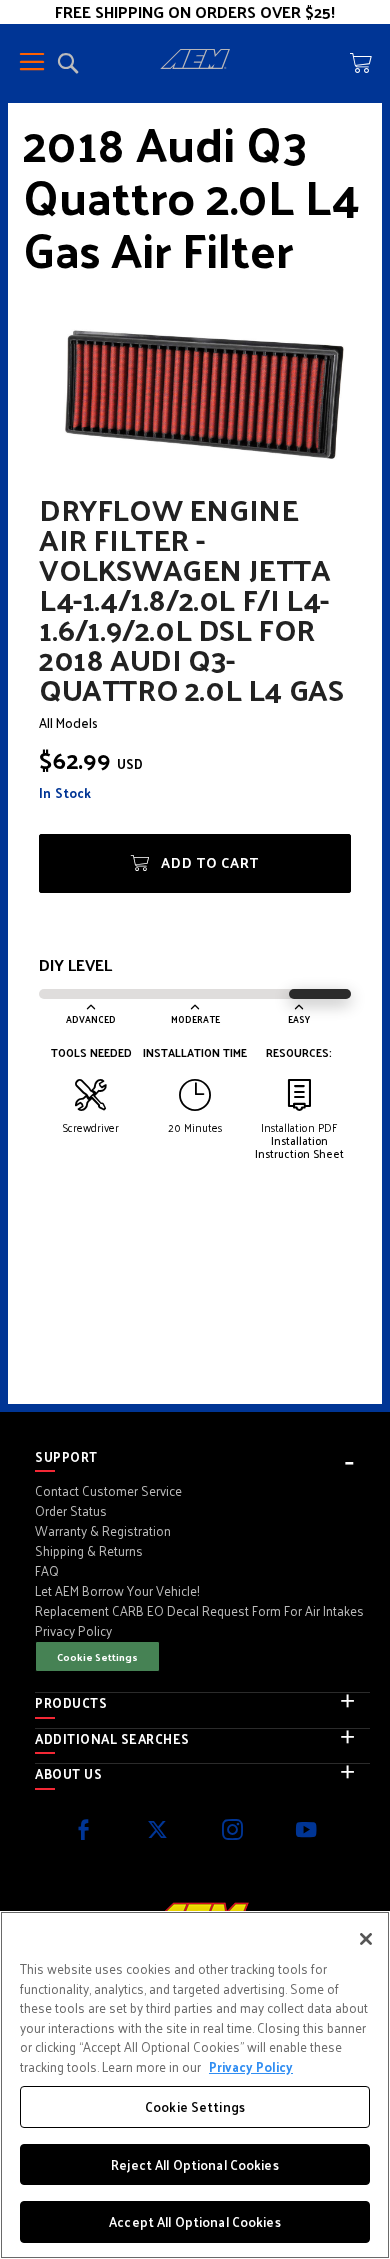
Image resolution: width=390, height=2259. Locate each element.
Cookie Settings (97, 1656)
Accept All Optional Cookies (195, 2221)
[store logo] (195, 62)
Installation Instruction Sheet (299, 1146)
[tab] (202, 1457)
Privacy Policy (251, 2066)
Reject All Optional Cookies (195, 2164)
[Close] (366, 1939)
